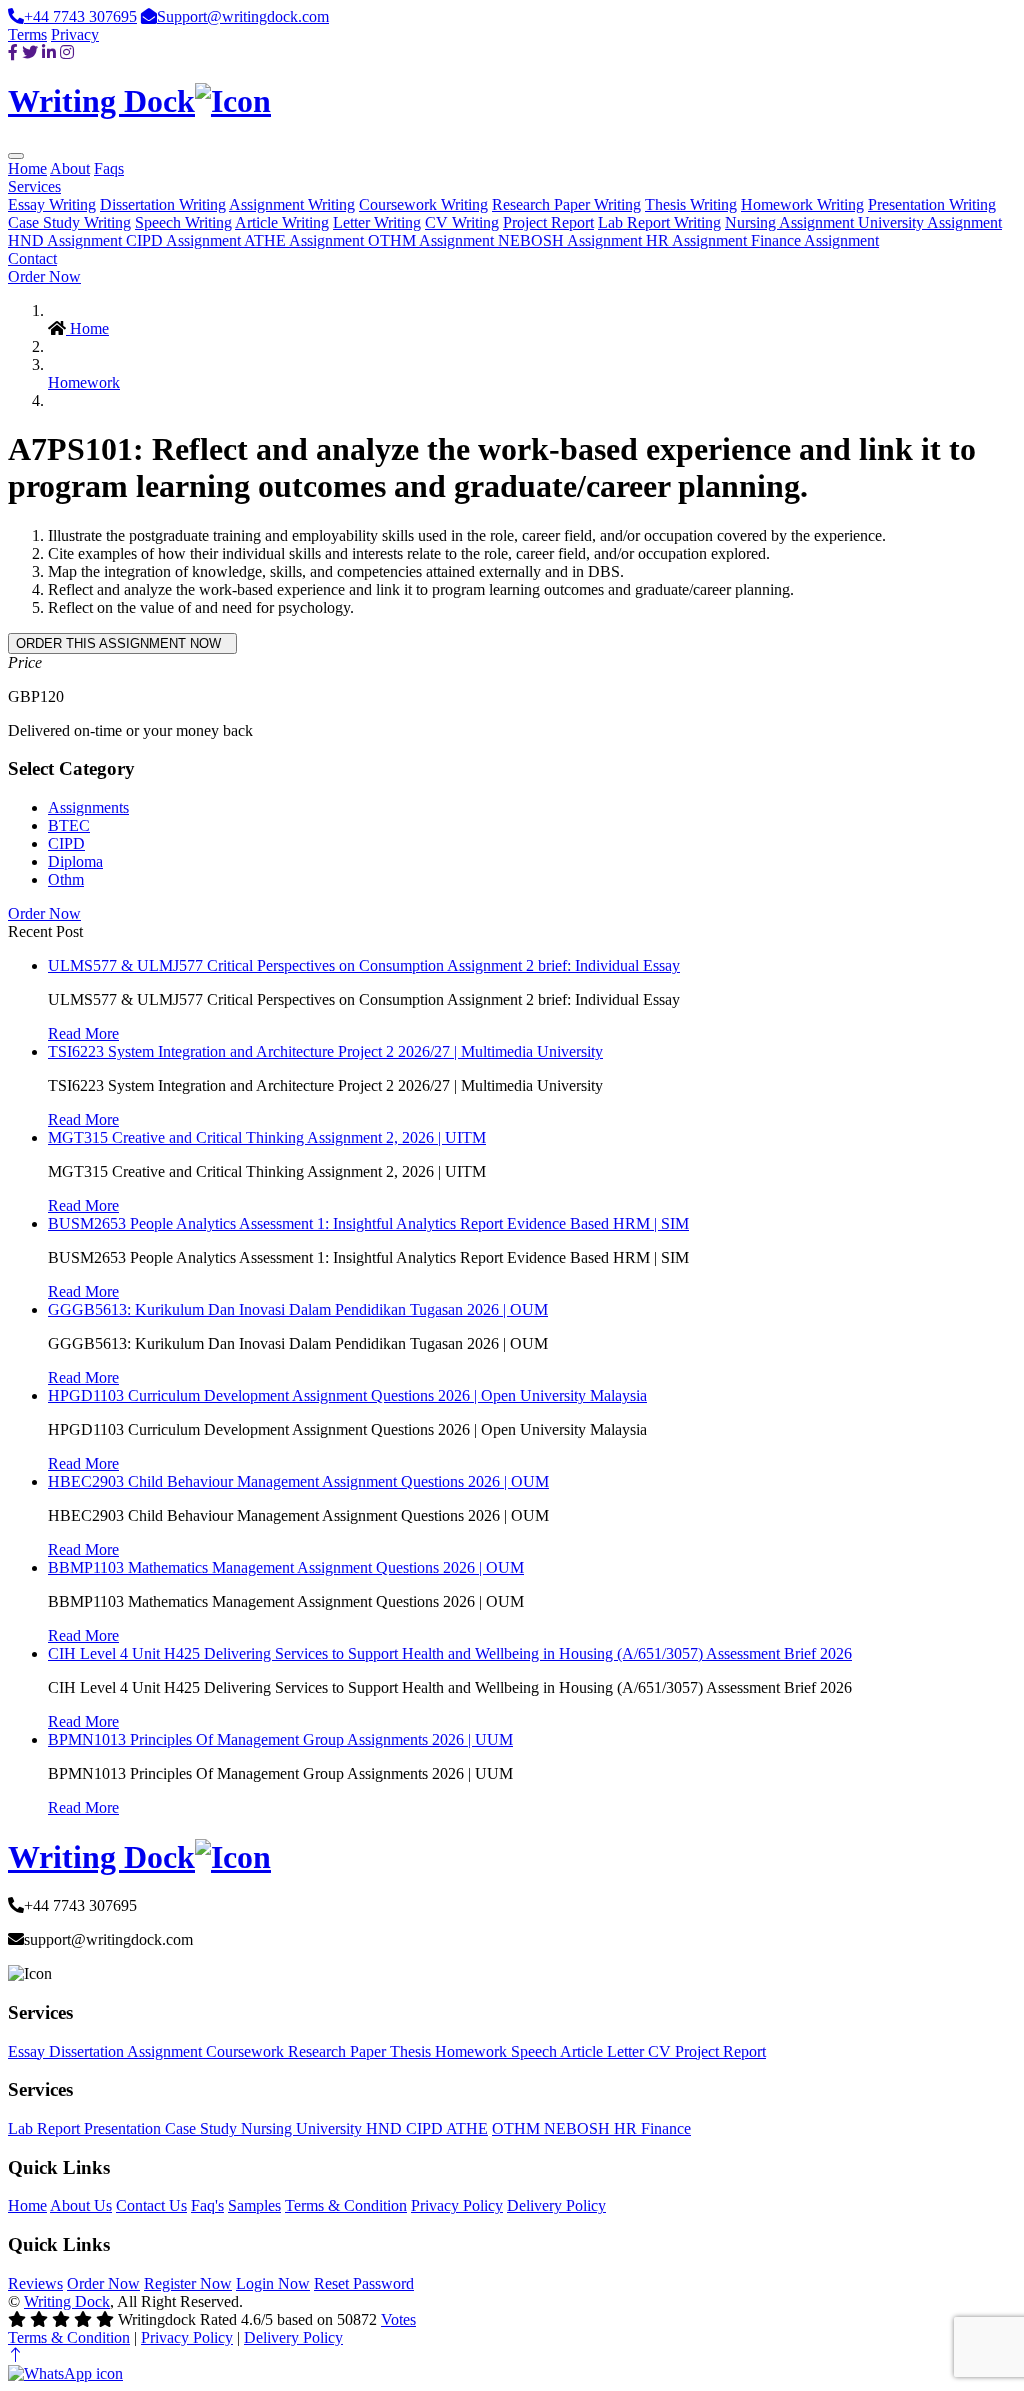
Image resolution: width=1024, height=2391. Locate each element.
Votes (398, 2319)
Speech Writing (183, 222)
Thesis (412, 2051)
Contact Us (151, 2205)
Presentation (124, 2128)
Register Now (188, 2283)
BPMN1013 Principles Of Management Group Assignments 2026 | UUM (280, 1739)
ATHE (467, 2128)
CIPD (66, 843)
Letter (627, 2051)
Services (34, 186)
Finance (666, 2128)
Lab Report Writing (659, 222)
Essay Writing (52, 204)
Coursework (247, 2051)
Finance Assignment (815, 240)
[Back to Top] (16, 2355)
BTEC (69, 825)
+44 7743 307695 (80, 16)
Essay (28, 2051)
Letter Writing (377, 222)
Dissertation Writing (163, 204)
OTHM (518, 2128)
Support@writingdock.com (243, 16)
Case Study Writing (69, 222)
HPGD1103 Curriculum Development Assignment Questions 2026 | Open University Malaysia (347, 1395)
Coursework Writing (423, 204)
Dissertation (88, 2051)
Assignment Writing (292, 204)
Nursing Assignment (791, 222)
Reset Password (364, 2283)
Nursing (268, 2128)
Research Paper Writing (566, 204)
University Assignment (930, 222)
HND (386, 2128)
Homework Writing (802, 204)
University (331, 2128)
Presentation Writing (932, 204)
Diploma (75, 861)
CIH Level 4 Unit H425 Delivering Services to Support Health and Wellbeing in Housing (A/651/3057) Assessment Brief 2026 (450, 1653)
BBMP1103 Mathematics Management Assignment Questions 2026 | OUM (286, 1567)
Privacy (75, 34)
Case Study (203, 2128)
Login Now (273, 2283)
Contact (32, 258)
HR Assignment (698, 240)
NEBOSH (579, 2128)
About (70, 168)
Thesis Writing (691, 204)
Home (27, 168)
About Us (81, 2205)
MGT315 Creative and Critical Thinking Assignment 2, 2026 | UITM (267, 1137)
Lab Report (46, 2128)
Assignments (88, 807)
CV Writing (462, 222)
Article (583, 2051)
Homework (84, 382)
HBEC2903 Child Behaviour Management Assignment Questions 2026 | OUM (298, 1481)
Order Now (44, 276)
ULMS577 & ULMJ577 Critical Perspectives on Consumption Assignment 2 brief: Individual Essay (364, 965)
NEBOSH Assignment (572, 240)
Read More (83, 1033)
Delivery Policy (556, 2205)
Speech (535, 2051)
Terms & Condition (346, 2205)
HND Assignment (67, 240)
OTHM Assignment (433, 240)
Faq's (207, 2205)
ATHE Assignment (306, 240)
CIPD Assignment (185, 240)
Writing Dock (67, 2301)
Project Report (548, 222)
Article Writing (282, 222)
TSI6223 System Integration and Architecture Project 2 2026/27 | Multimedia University (325, 1051)
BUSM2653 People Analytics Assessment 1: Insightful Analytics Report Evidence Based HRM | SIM (368, 1223)
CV (661, 2051)
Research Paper (339, 2051)
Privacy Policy (457, 2205)
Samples (254, 2205)
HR (627, 2128)
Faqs (109, 168)
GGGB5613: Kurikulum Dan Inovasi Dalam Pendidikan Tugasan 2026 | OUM (298, 1309)
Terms (27, 34)
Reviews (35, 2283)
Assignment (166, 2051)
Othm (66, 879)
